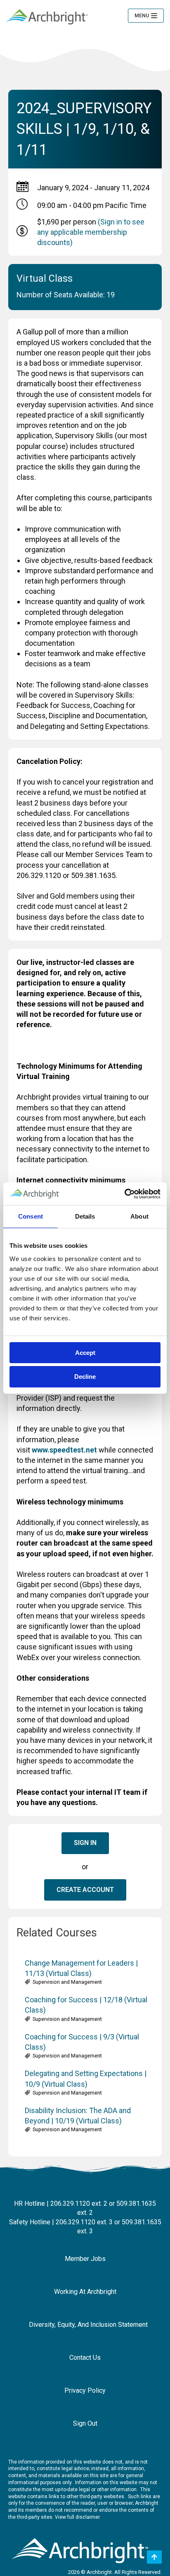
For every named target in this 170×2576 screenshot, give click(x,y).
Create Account (85, 1890)
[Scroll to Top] (154, 2557)
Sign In (85, 1843)
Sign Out (85, 2423)
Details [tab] (85, 1216)
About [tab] (139, 1216)
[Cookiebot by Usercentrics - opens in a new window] (124, 1194)
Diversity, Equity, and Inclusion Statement (88, 2325)
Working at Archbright (85, 2292)
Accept (85, 1353)
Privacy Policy (85, 2390)
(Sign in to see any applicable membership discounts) (91, 232)
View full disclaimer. (78, 2517)
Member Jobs (85, 2259)
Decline (85, 1377)
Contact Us (85, 2358)
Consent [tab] (31, 1216)
